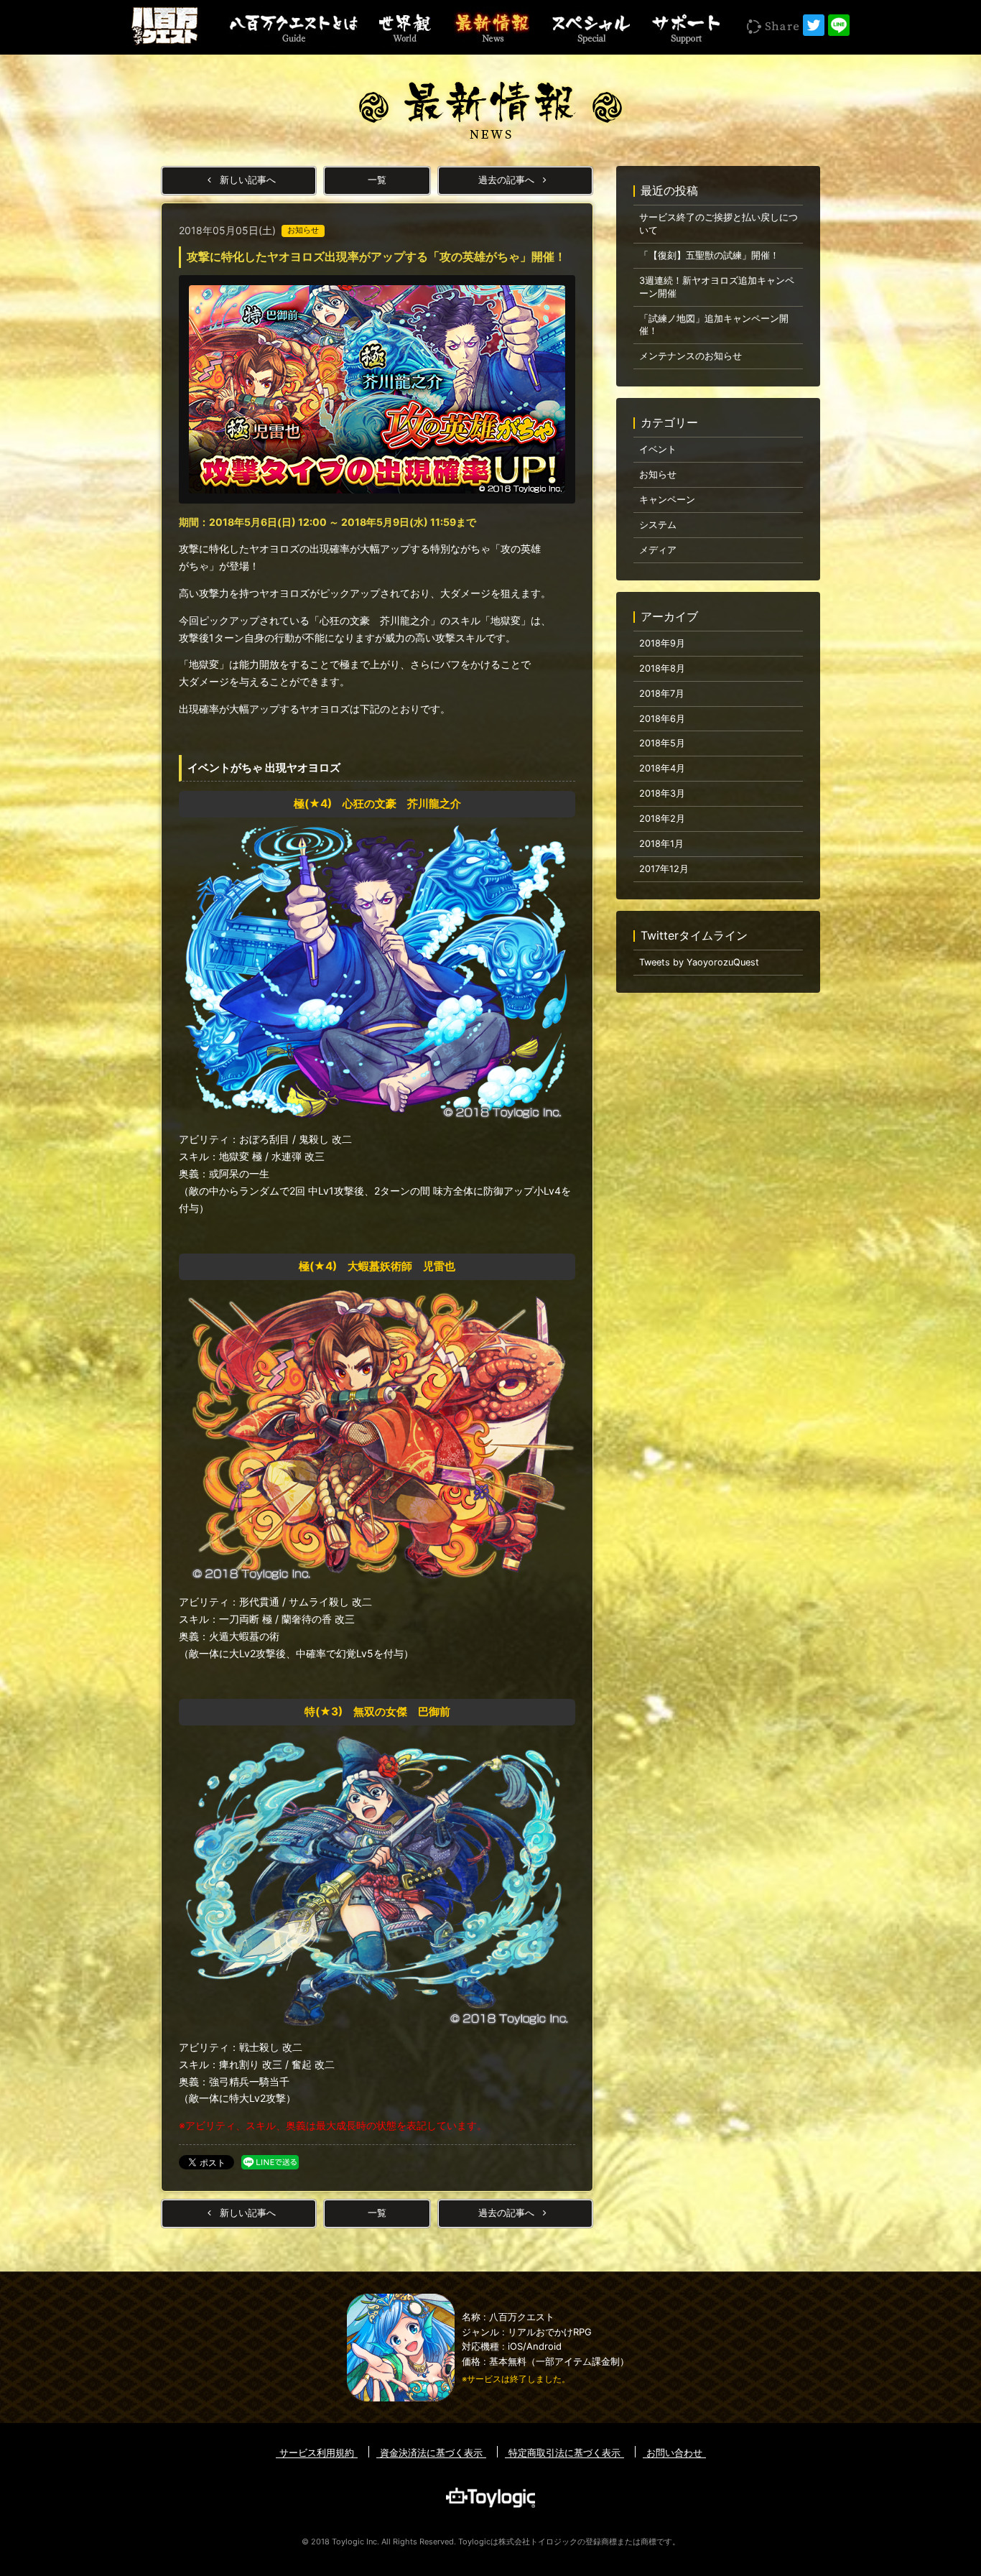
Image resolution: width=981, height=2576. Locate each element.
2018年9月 (662, 643)
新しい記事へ (246, 180)
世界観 (405, 27)
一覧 (377, 180)
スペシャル (590, 27)
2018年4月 (662, 768)
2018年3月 (662, 793)
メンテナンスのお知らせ (691, 356)
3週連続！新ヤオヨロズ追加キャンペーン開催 (717, 287)
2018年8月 (662, 668)
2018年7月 (662, 694)
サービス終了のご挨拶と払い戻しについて (719, 224)
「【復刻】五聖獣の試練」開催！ (709, 255)
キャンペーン (667, 500)
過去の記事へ (508, 180)
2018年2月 (662, 819)
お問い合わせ (674, 2452)
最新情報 (490, 27)
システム (658, 525)
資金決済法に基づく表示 (431, 2452)
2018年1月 (661, 844)
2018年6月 (662, 719)
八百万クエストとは (294, 27)
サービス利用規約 (317, 2452)
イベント (658, 449)
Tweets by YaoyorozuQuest (699, 962)
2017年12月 (664, 869)
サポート (685, 27)
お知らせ (658, 474)
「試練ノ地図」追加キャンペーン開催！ (714, 325)
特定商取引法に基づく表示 (564, 2452)
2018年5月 (662, 743)
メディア (658, 550)
